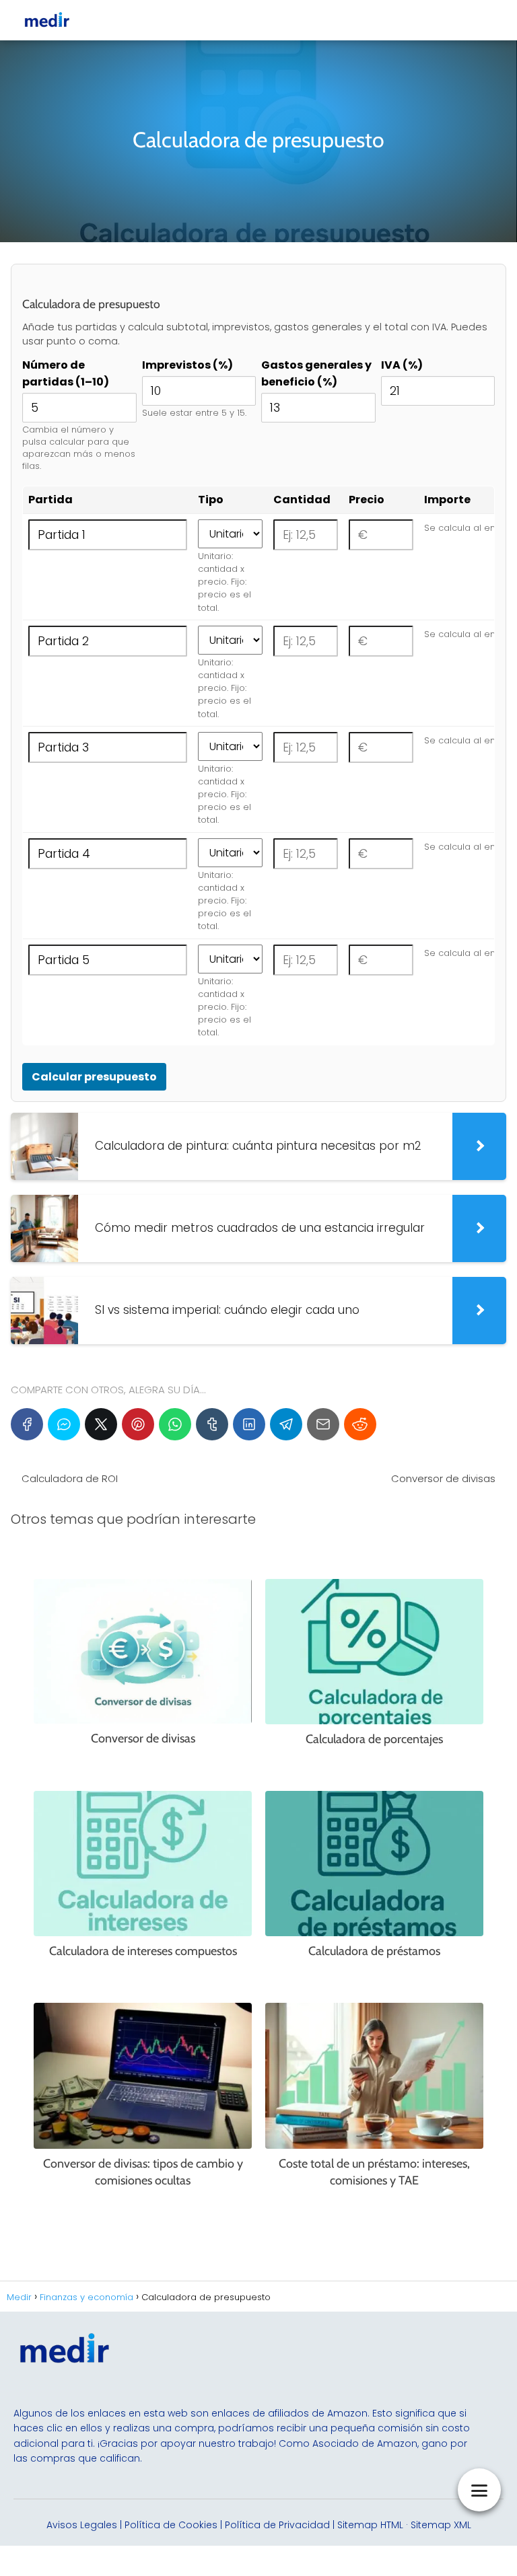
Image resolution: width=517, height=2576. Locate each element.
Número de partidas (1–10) (66, 373)
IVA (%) (402, 365)
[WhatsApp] (175, 1424)
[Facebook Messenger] (64, 1424)
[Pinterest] (138, 1424)
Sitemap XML (441, 2525)
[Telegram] (286, 1424)
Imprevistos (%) (187, 365)
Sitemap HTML (370, 2525)
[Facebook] (27, 1424)
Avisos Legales (82, 2525)
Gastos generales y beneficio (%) (316, 373)
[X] (101, 1424)
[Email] (323, 1424)
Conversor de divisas (443, 1478)
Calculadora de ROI (70, 1478)
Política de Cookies (171, 2525)
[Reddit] (360, 1424)
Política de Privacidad (277, 2525)
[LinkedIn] (249, 1424)
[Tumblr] (212, 1424)
